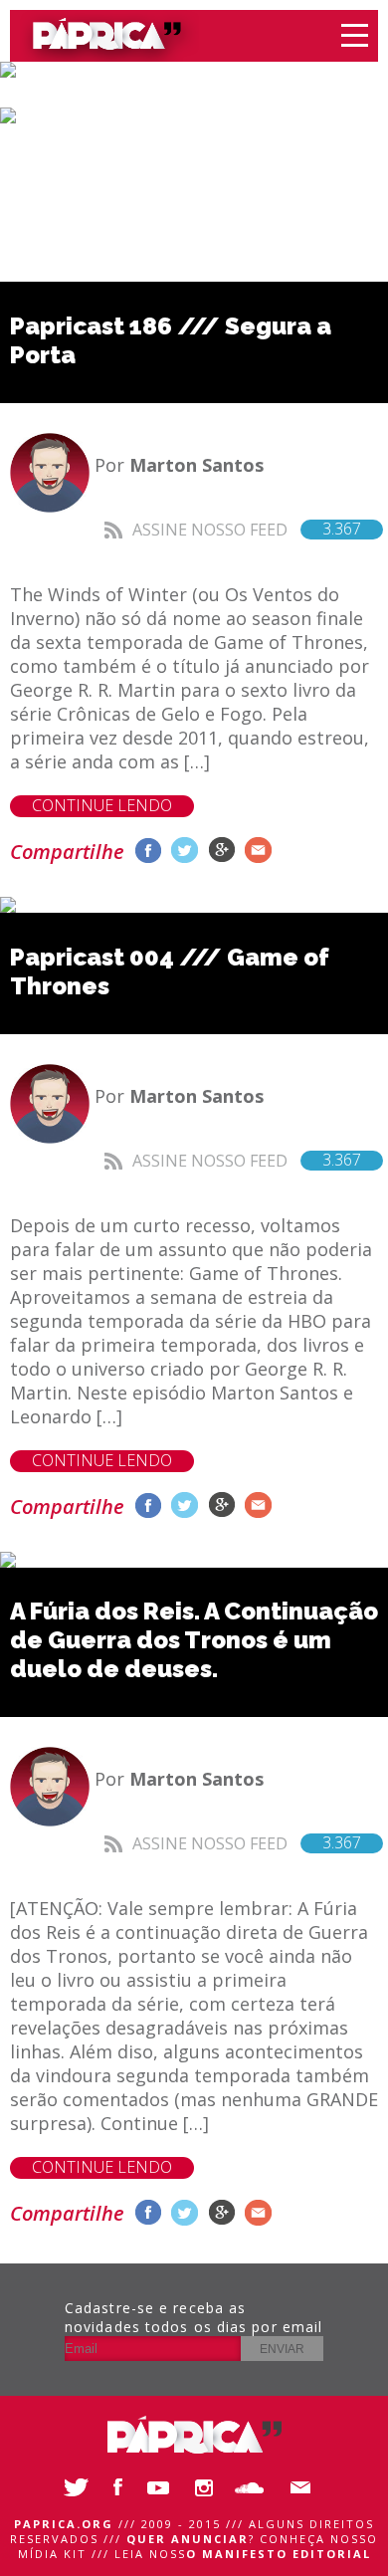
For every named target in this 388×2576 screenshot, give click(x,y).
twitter (185, 851)
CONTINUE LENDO (102, 806)
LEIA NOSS (243, 2554)
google (221, 851)
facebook (148, 851)
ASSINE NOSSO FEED (247, 529)
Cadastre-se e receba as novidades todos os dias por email (194, 2317)
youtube (164, 2487)
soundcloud (254, 2487)
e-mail (258, 851)
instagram (209, 2487)
